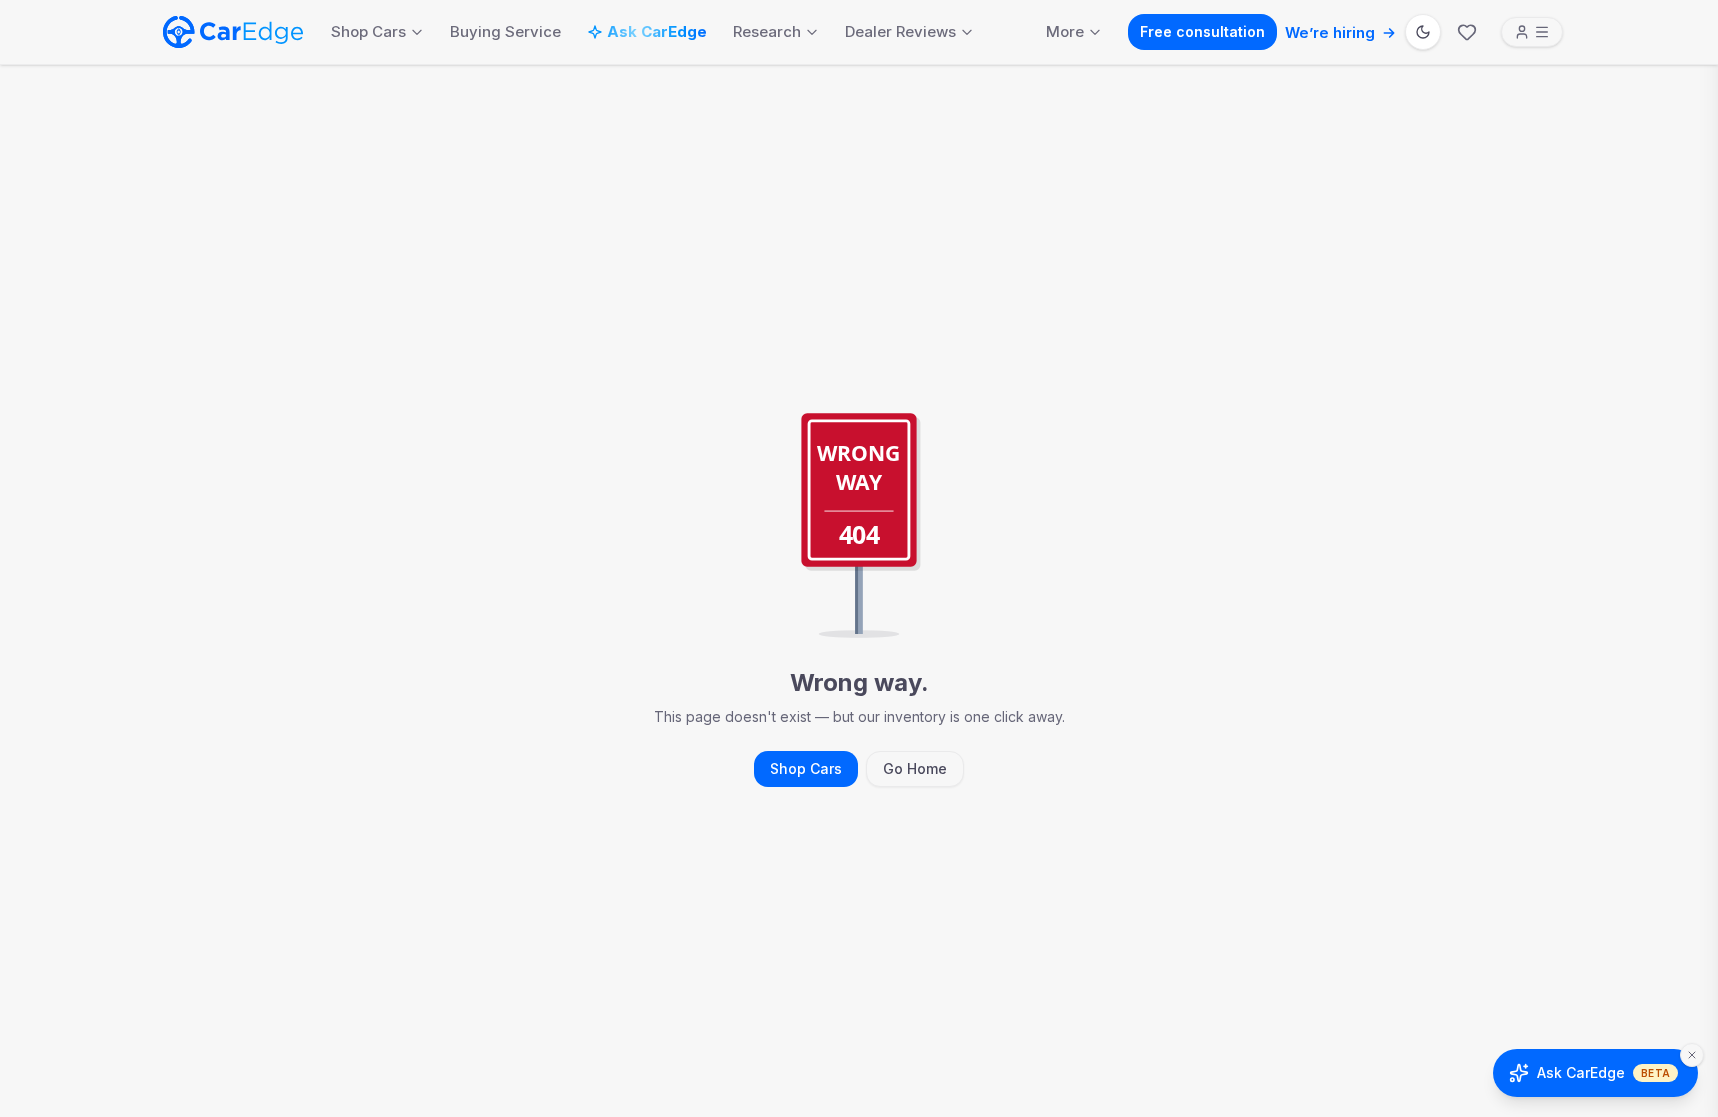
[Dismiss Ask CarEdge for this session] (1692, 1055)
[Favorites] (1467, 32)
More (1065, 31)
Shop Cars (368, 31)
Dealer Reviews (900, 31)
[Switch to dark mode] (1423, 32)
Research (767, 31)
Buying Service (505, 31)
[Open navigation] (1532, 32)
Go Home (915, 768)
